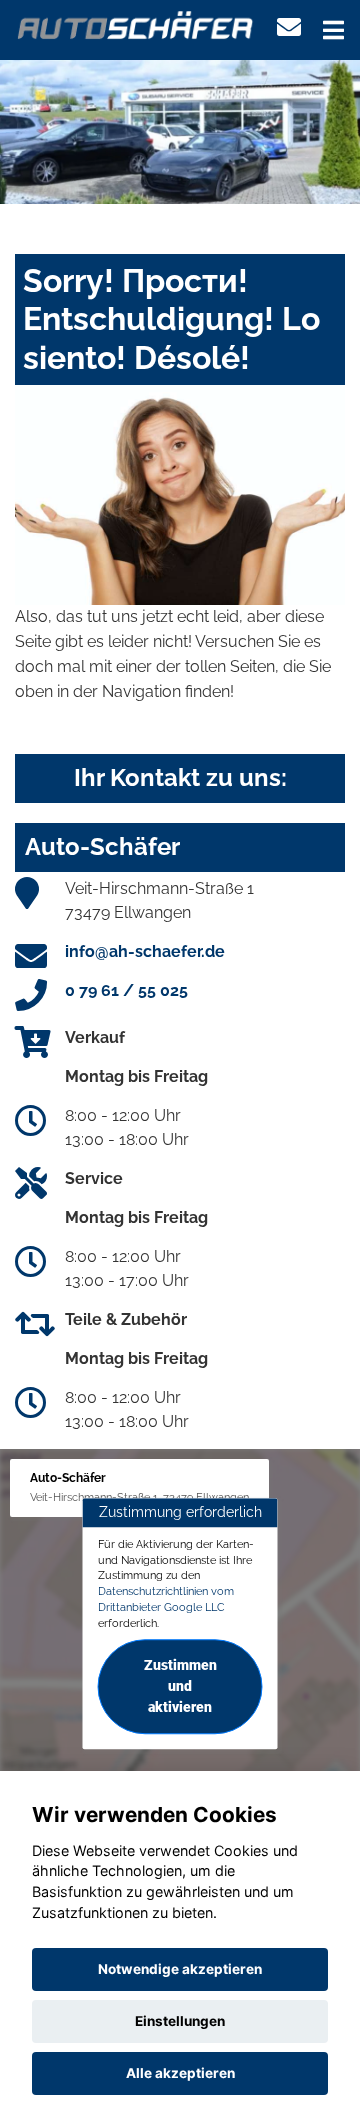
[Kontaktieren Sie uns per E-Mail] (289, 27)
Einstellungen (180, 2021)
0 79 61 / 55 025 (126, 990)
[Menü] (333, 30)
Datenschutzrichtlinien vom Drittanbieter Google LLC (166, 1599)
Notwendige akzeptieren (180, 1969)
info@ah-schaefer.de (145, 951)
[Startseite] (136, 23)
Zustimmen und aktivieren (180, 1687)
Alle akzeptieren (180, 2073)
